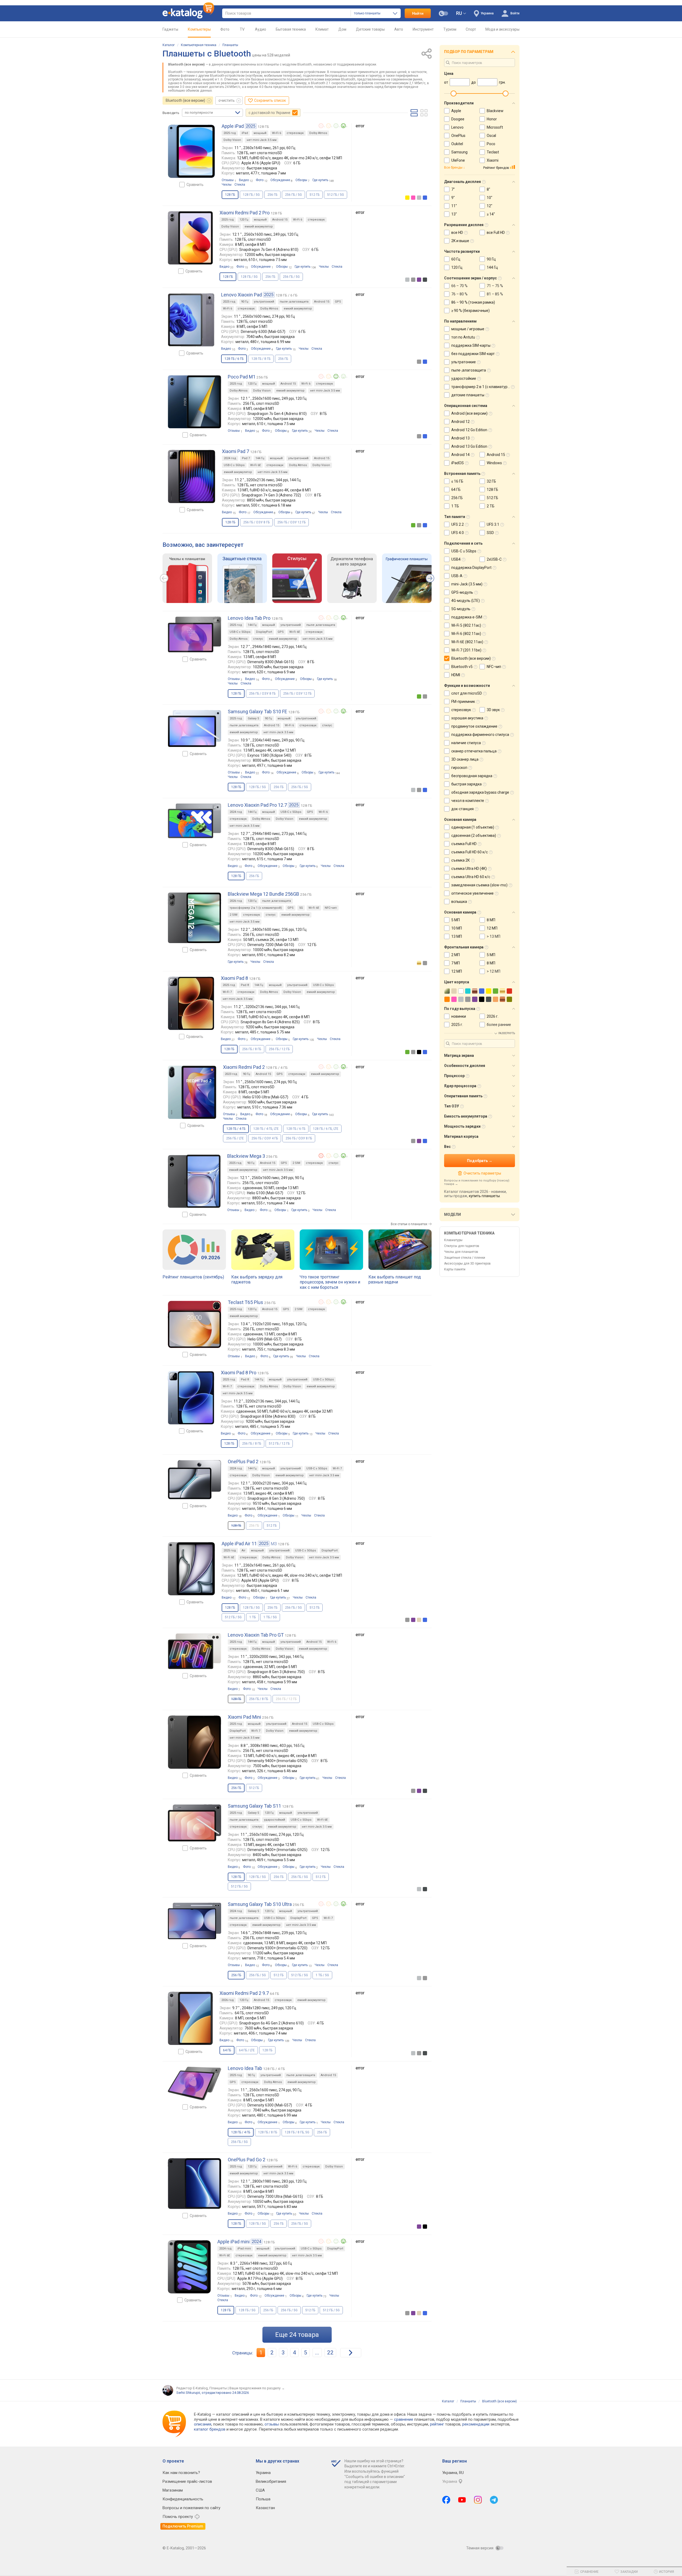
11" (454, 206)
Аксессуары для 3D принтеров (467, 1263)
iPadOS (458, 463)
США (260, 2490)
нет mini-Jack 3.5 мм (262, 140)
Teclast (493, 152)
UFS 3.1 (493, 524)
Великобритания (271, 2481)
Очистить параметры (482, 1173)
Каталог (169, 45)
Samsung (459, 152)
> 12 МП (494, 971)
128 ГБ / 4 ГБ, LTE (266, 1129)
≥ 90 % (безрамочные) (470, 311)
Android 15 (280, 220)
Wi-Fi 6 (277, 133)
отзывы (272, 2424)
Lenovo (457, 127)
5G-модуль (461, 609)
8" (488, 189)
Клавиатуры (453, 1240)
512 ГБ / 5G (336, 195)
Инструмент (423, 29)
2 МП (456, 955)
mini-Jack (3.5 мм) (467, 584)
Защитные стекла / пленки (465, 1258)
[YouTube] (462, 2500)
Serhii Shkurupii (188, 2393)
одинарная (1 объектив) (473, 827)
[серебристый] (419, 198)
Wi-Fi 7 (227, 992)
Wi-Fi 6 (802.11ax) (466, 634)
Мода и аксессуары (502, 29)
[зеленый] (413, 525)
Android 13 (460, 438)
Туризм (450, 29)
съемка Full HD (464, 844)
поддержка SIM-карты (471, 345)
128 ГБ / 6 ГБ (296, 1129)
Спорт (471, 29)
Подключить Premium (183, 2526)
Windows (494, 463)
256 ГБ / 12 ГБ (279, 1049)
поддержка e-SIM (467, 617)
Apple (456, 111)
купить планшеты (484, 1196)
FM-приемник (463, 702)
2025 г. (457, 1025)
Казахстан (265, 2508)
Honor (492, 119)
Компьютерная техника (199, 45)
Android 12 (460, 422)
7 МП (456, 963)
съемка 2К (461, 860)
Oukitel (457, 144)
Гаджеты (170, 29)
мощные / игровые (468, 329)
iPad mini (244, 2249)
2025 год (230, 133)
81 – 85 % (495, 294)
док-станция (462, 809)
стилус (258, 639)
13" (454, 214)
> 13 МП (494, 936)
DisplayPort (264, 632)
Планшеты (230, 45)
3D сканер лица (465, 759)
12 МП (492, 928)
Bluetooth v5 (462, 667)
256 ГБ (272, 195)
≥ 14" (491, 214)
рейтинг (437, 2424)
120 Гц (244, 220)
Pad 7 (246, 458)
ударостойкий (275, 1820)
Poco (491, 144)
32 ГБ (491, 481)
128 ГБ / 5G (251, 195)
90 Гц (245, 302)
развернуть (507, 1033)
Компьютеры (199, 29)
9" (453, 198)
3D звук (493, 710)
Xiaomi (493, 160)
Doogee (458, 119)
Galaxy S (253, 718)
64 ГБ (456, 490)
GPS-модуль (462, 592)
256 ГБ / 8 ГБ (252, 1049)
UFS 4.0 (458, 533)
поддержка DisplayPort (471, 568)
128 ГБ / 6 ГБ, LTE (326, 1129)
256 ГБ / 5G (293, 195)
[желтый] (407, 198)
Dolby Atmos (318, 133)
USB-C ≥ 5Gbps (234, 465)
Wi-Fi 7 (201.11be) (466, 650)
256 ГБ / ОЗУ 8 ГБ (256, 522)
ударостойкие (464, 378)
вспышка (459, 902)
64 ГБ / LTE (247, 2050)
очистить (227, 100)
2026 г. (493, 1016)
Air (243, 1550)
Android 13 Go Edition (469, 446)
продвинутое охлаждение (474, 726)
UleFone (458, 160)
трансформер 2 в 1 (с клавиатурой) (256, 908)
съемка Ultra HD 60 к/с (471, 877)
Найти (418, 13)
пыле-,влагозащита (294, 302)
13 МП (457, 936)
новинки (459, 1016)
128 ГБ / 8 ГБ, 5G (297, 2132)
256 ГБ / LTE (235, 1138)
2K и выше (460, 241)
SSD (490, 533)
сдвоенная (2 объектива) (474, 835)
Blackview (495, 111)
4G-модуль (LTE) (466, 601)
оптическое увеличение (472, 893)
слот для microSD (467, 693)
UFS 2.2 (458, 524)
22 (330, 2353)
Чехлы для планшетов (461, 1252)
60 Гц (456, 259)
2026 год (236, 901)
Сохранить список (270, 100)
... (317, 2353)
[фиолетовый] (419, 280)
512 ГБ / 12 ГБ (279, 1444)
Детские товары (370, 29)
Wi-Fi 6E (255, 465)
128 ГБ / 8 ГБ (261, 359)
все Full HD (496, 233)
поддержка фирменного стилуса (480, 735)
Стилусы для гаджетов (462, 1246)
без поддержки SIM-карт (473, 354)
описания (203, 2424)
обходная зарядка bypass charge (480, 792)
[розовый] (413, 198)
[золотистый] (419, 963)
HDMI (456, 675)
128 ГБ (267, 2050)
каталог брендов (210, 2429)
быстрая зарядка (466, 784)
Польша (263, 2499)
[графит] (425, 280)
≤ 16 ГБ (457, 481)
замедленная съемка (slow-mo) (479, 885)
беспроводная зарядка (472, 776)
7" (453, 189)
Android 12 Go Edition (469, 430)
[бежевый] (419, 1620)
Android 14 (460, 455)
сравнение (404, 2419)
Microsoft (495, 127)
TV (242, 29)
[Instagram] (478, 2500)
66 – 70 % (459, 286)
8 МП (491, 920)
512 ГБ (314, 195)
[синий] (425, 198)
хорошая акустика (467, 718)
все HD (457, 233)
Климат (322, 29)
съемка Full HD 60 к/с (470, 852)
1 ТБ (253, 1617)
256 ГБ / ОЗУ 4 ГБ (265, 1138)
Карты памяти (455, 1269)
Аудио (261, 29)
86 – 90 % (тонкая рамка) (473, 302)
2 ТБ (491, 506)
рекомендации (476, 2424)
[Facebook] (446, 2500)
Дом (342, 29)
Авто (399, 29)
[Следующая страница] (351, 2353)
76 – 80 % (459, 294)
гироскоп (459, 768)
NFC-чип (331, 908)
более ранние (499, 1025)
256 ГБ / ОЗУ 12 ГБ (291, 522)
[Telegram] (494, 2500)
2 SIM (234, 915)
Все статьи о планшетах (409, 1224)
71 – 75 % (495, 286)
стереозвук (295, 133)
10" (490, 198)
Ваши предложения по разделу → (257, 2388)
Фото (225, 29)
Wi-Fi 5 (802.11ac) (466, 625)
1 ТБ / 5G (270, 1617)
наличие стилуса (466, 743)
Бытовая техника (291, 29)
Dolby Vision (232, 140)
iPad (245, 133)
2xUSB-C (494, 559)
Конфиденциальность (183, 2499)
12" (490, 206)
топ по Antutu (463, 337)
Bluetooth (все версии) (185, 100)
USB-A (457, 576)
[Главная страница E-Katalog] (188, 13)
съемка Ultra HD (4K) (469, 869)
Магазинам (173, 2490)
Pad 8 (245, 985)
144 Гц (260, 458)
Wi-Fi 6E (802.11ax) (467, 642)
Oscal (491, 136)
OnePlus (458, 136)
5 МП (456, 920)
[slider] (453, 93)
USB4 (456, 559)
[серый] (413, 280)
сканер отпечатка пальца (474, 751)
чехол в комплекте (468, 801)
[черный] (419, 1052)
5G (301, 908)
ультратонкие (464, 362)
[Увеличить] (191, 151)
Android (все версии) (469, 413)
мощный (260, 133)
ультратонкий (264, 302)
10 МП (457, 928)
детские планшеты (468, 395)
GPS (338, 302)
